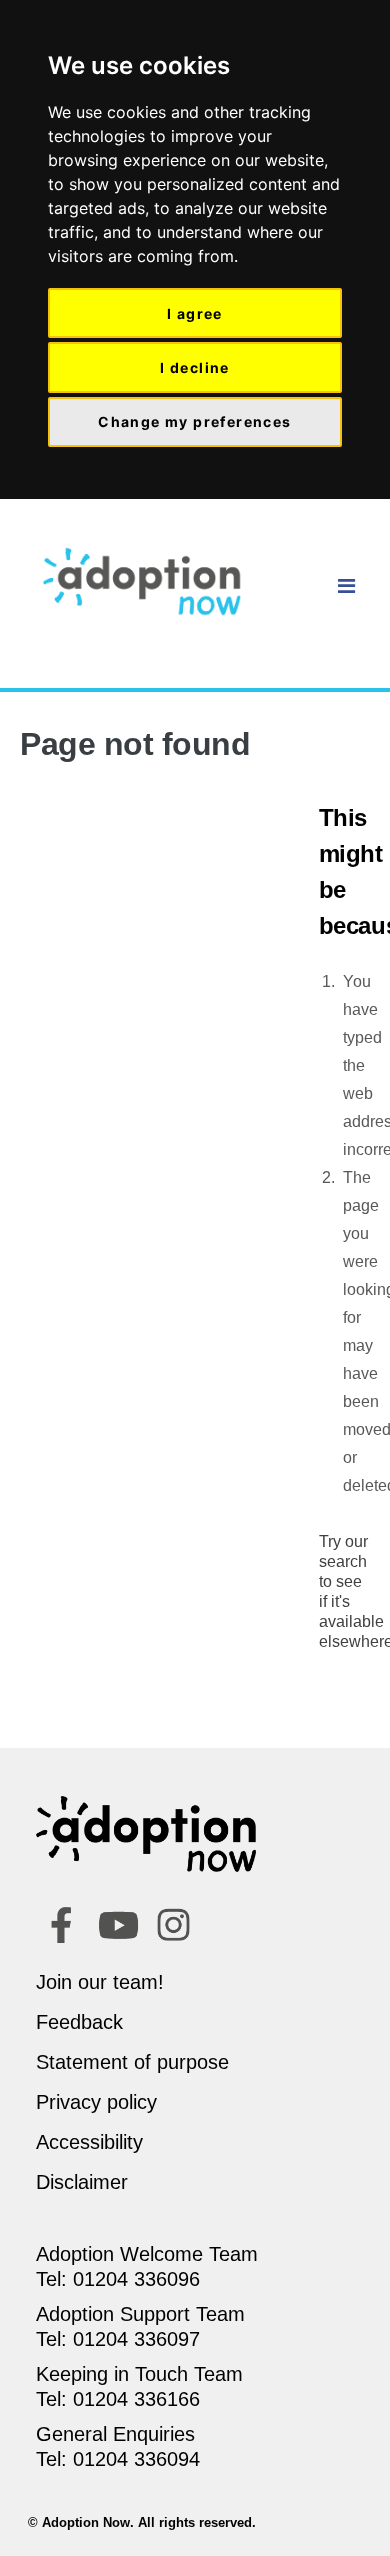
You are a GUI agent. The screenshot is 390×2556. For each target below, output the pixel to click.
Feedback (79, 2022)
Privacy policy (96, 2102)
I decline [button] (195, 367)
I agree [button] (195, 313)
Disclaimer (82, 2182)
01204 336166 (136, 2399)
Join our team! (100, 1982)
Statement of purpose (132, 2062)
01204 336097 (136, 2339)
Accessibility (89, 2142)
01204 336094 (136, 2459)
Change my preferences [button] (194, 421)
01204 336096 (136, 2279)
